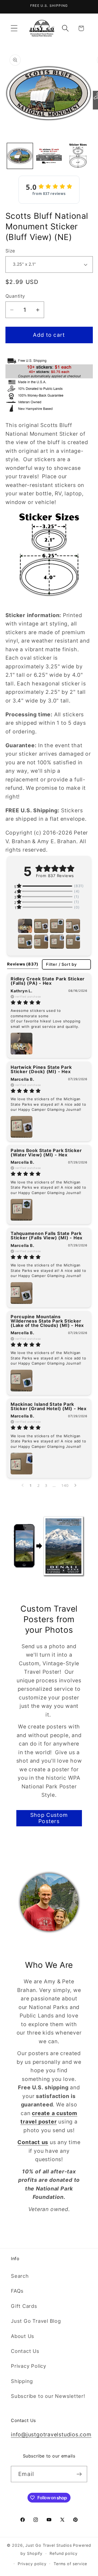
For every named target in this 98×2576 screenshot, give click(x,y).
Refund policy (64, 2553)
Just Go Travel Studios (48, 2545)
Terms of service (71, 2564)
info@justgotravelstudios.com (51, 2434)
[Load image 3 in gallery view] (78, 156)
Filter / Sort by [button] (61, 965)
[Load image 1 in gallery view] (20, 156)
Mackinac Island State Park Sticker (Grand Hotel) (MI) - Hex (49, 1406)
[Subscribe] (79, 2474)
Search (20, 2276)
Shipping (22, 2381)
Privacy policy (32, 2564)
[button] (14, 28)
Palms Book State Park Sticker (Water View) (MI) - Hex (46, 1153)
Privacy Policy (29, 2366)
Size (10, 251)
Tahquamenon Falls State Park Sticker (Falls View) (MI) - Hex (47, 1236)
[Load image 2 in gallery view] (49, 156)
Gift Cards (24, 2306)
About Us (23, 2336)
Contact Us (25, 2351)
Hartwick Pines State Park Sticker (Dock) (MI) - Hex (41, 1069)
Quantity (15, 296)
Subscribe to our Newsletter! (48, 2396)
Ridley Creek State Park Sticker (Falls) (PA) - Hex (48, 981)
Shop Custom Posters (49, 1818)
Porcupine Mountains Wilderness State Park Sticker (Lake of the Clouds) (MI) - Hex (47, 1321)
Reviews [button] (23, 964)
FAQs (17, 2291)
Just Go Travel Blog (36, 2321)
